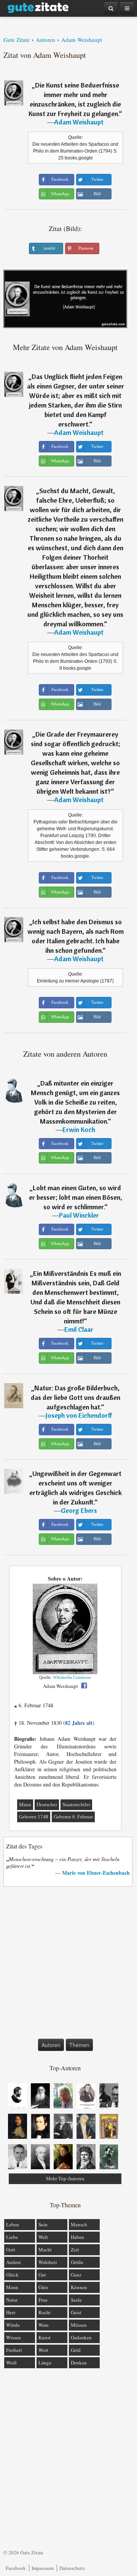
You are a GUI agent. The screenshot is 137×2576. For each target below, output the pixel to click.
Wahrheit (48, 2262)
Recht (45, 2312)
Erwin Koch (79, 1130)
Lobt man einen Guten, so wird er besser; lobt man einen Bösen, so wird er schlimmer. (76, 1197)
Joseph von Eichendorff (79, 1415)
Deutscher (47, 1805)
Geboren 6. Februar (73, 1817)
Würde (13, 2325)
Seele (76, 2300)
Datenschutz (72, 2568)
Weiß (11, 2363)
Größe (77, 2262)
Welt (43, 2237)
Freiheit (14, 2350)
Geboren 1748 (34, 1817)
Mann (25, 1805)
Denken (79, 2363)
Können (79, 2287)
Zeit (75, 2250)
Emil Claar (79, 1329)
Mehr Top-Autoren (65, 2179)
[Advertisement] (68, 1964)
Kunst (45, 2337)
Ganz (76, 2275)
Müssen (79, 2325)
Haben (77, 2237)
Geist (76, 2312)
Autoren (51, 2045)
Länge (45, 2363)
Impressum (43, 2568)
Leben (13, 2224)
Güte (43, 2287)
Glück (12, 2275)
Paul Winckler (79, 1215)
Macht (45, 2250)
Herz (11, 2312)
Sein (43, 2224)
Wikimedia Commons (72, 1677)
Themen (79, 2045)
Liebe (12, 2237)
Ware (44, 2325)
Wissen (14, 2337)
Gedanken (81, 2337)
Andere (14, 2262)
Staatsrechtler (76, 1805)
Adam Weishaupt (79, 122)
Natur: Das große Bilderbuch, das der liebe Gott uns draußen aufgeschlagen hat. (76, 1397)
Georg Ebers (79, 1510)
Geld (76, 2350)
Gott (11, 2250)
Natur (12, 2300)
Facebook (16, 2568)
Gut (42, 2275)
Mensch (79, 2224)
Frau (43, 2300)
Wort (43, 2350)
